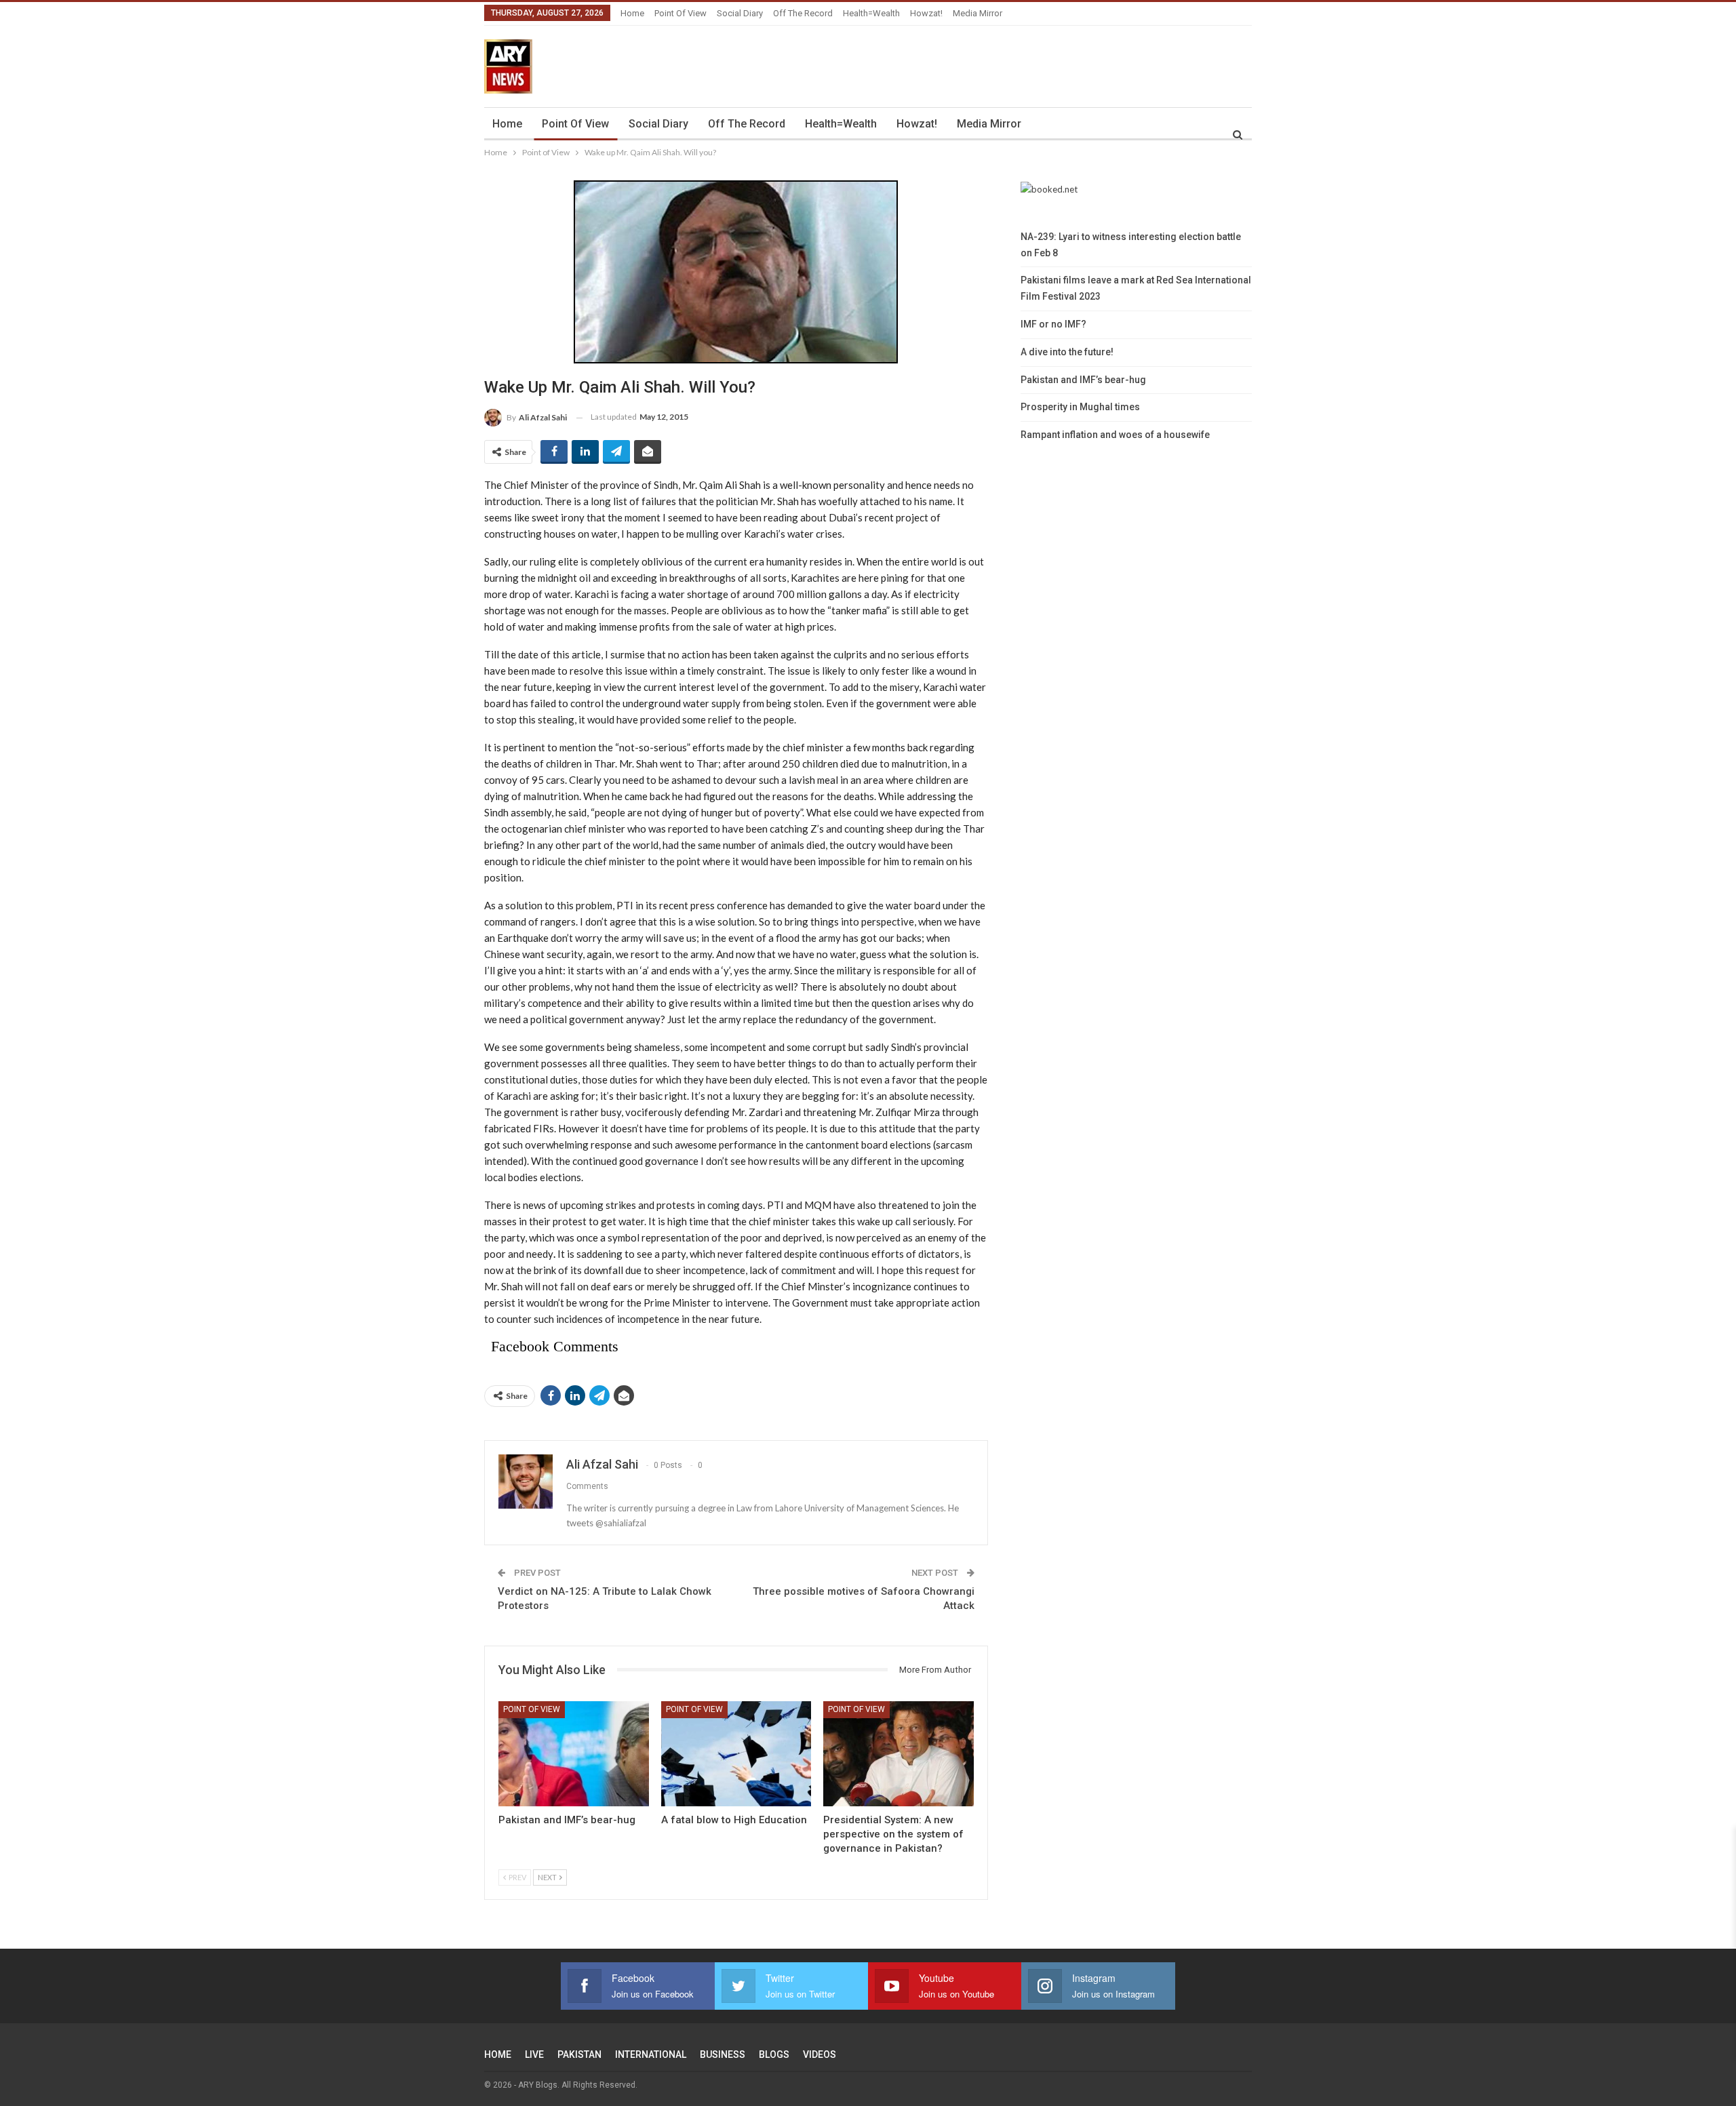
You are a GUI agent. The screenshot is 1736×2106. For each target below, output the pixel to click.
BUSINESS (723, 2054)
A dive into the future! (1067, 352)
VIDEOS (820, 2054)
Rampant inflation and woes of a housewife (1115, 435)
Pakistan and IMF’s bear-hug (1083, 380)
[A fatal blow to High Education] (736, 1754)
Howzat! (926, 13)
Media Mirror (978, 13)
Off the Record (803, 13)
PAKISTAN (579, 2054)
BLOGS (774, 2054)
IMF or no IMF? (1053, 324)
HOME (498, 2054)
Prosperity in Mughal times (1080, 407)
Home (632, 13)
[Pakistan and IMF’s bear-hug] (574, 1754)
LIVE (534, 2054)
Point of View (680, 13)
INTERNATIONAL (651, 2054)
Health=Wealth (871, 13)
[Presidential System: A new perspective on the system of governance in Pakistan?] (899, 1754)
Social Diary (740, 13)
